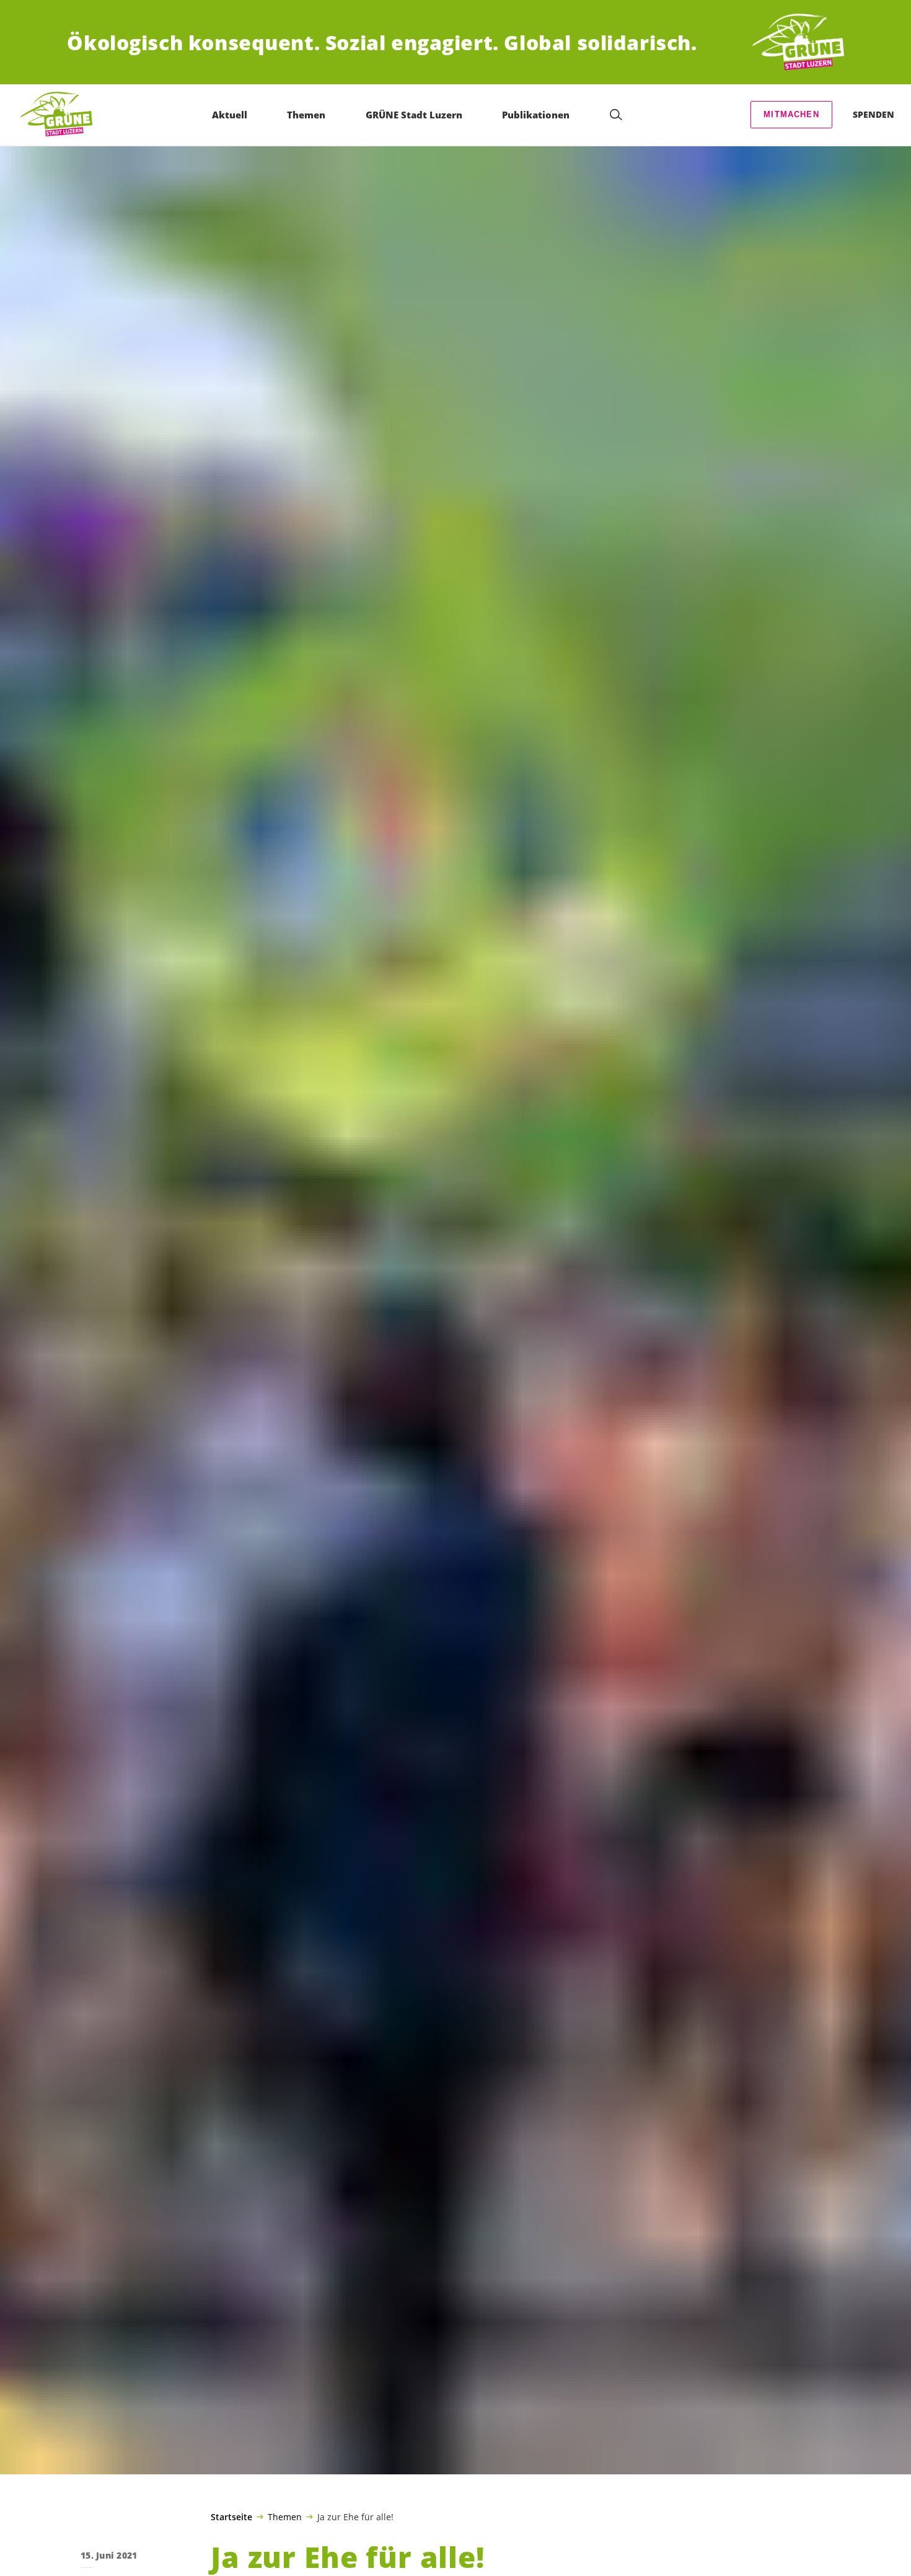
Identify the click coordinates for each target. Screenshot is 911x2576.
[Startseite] (798, 42)
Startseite (231, 2517)
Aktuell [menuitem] (230, 115)
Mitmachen (791, 114)
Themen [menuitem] (306, 115)
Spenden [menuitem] (874, 114)
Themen (285, 2516)
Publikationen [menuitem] (536, 115)
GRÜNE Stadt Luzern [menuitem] (414, 115)
